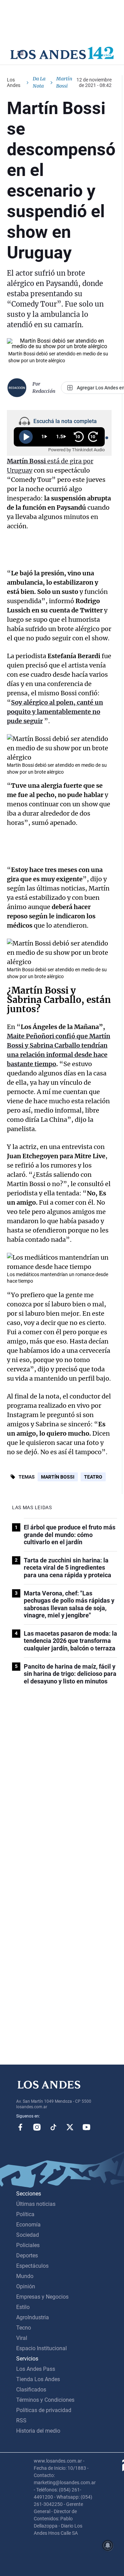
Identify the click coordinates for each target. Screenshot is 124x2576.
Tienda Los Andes (38, 2379)
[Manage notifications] (108, 2545)
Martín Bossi (58, 1477)
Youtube (86, 2127)
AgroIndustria (33, 2317)
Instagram (37, 2127)
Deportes (27, 2256)
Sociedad (28, 2235)
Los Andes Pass (36, 2369)
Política (25, 2214)
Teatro (93, 1477)
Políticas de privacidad (44, 2410)
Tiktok (53, 2127)
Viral (22, 2338)
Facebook (20, 2127)
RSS (21, 2420)
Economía (28, 2225)
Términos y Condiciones (45, 2400)
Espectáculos (32, 2266)
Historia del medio (38, 2431)
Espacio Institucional (42, 2348)
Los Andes (14, 82)
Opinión (26, 2286)
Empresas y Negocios (42, 2297)
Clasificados (31, 2390)
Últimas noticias (36, 2204)
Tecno (24, 2328)
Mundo (25, 2276)
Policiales (28, 2245)
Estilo (23, 2307)
